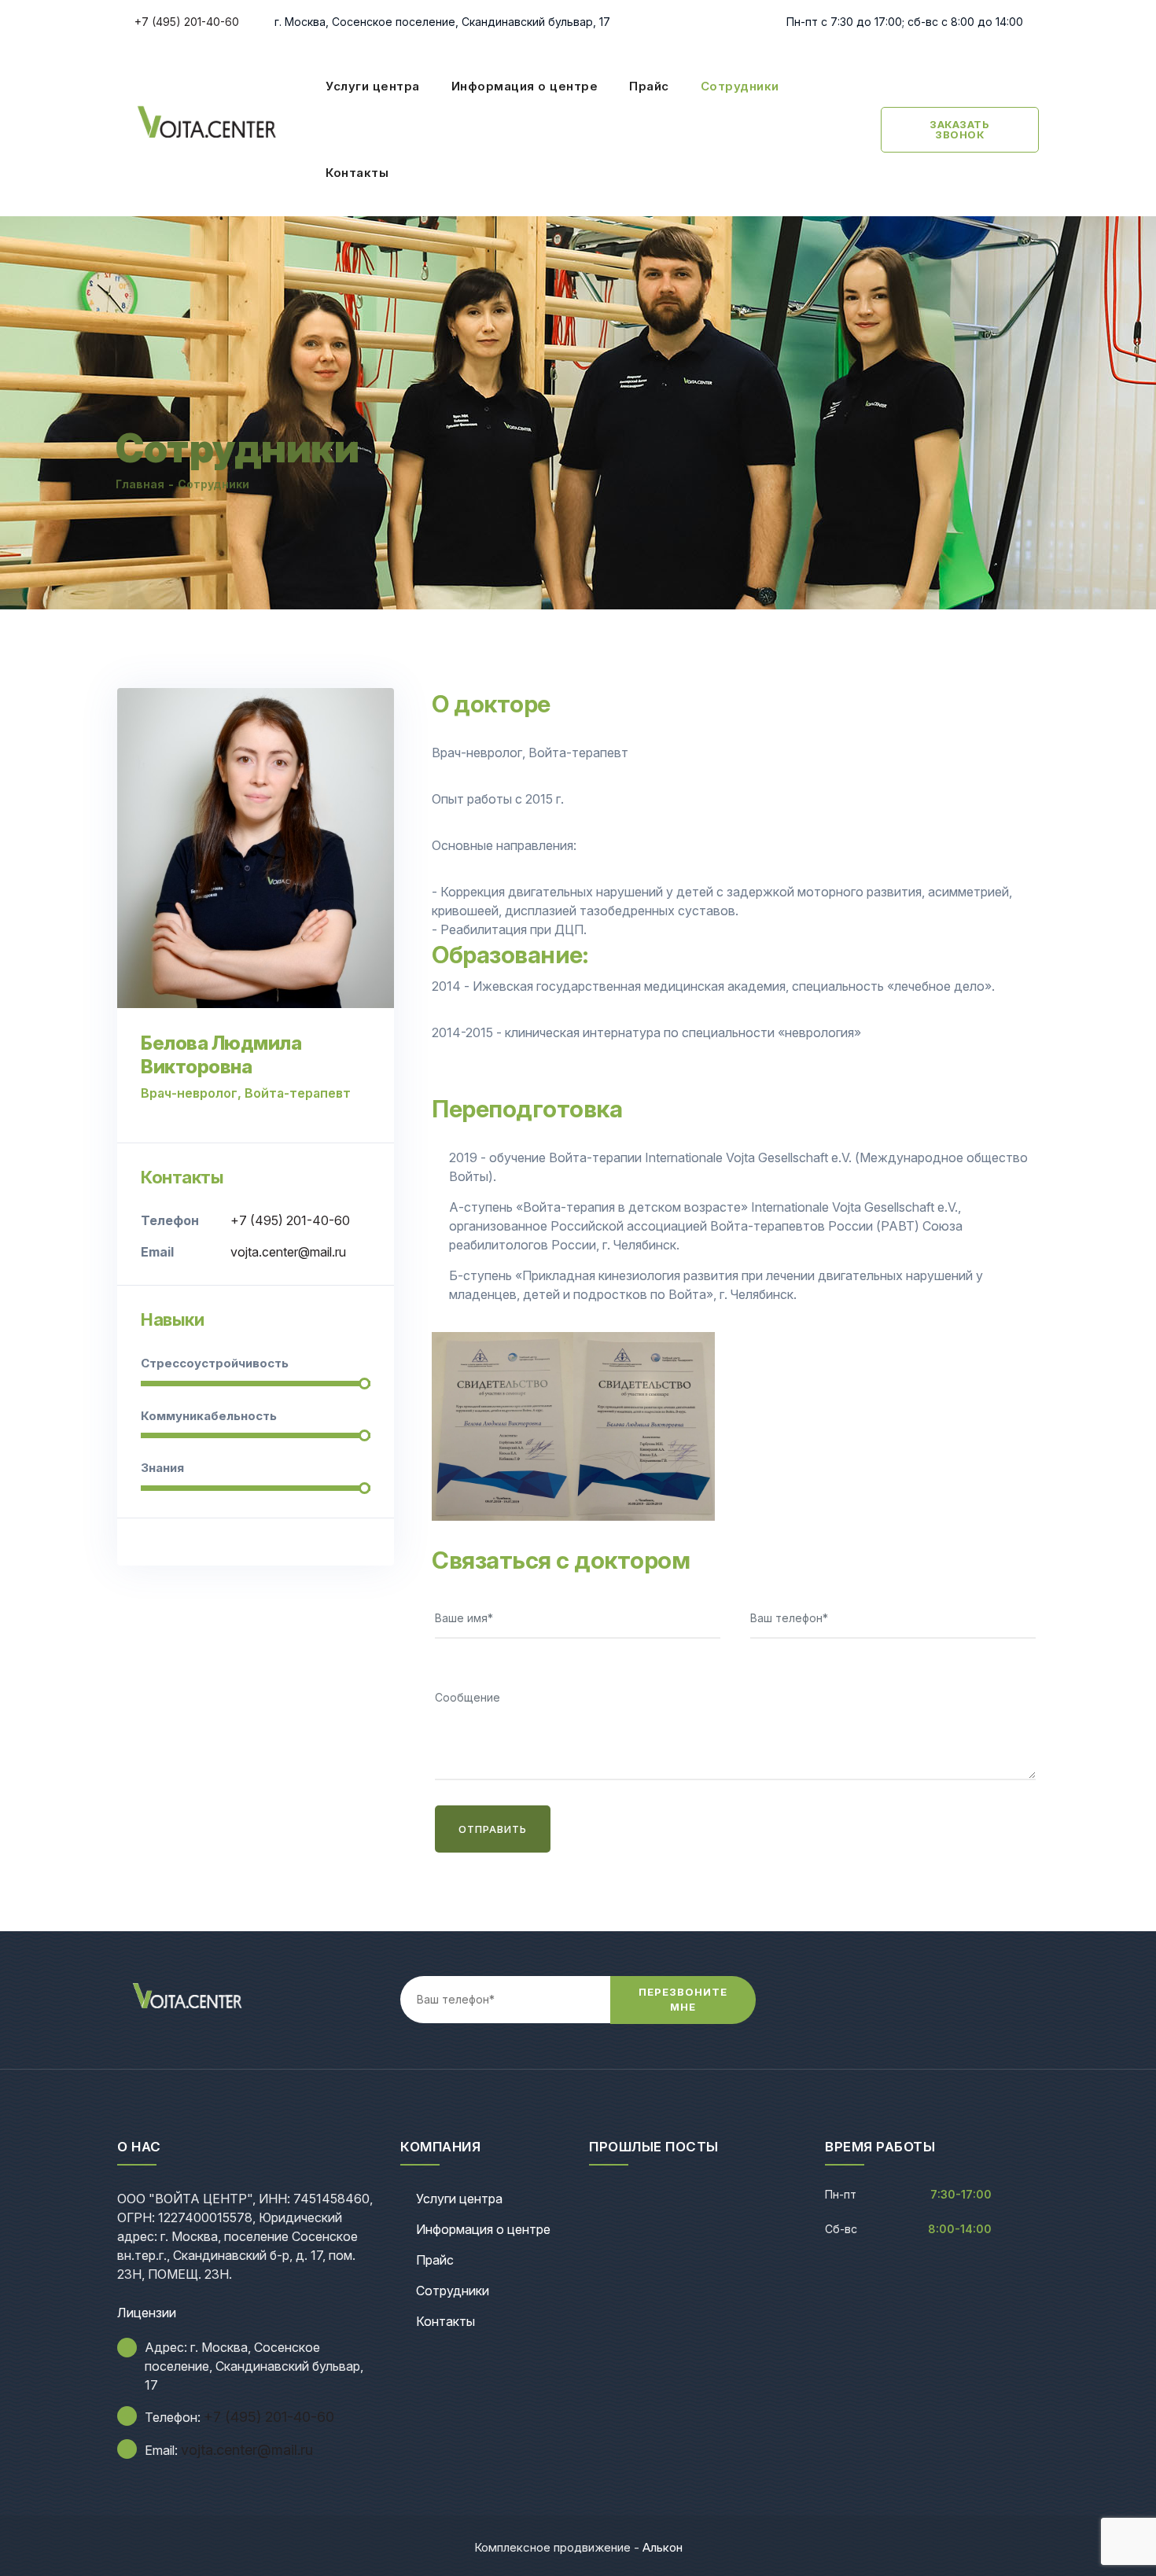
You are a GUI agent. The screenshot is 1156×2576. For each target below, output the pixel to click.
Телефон (170, 1220)
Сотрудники (740, 86)
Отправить (493, 1829)
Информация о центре (525, 86)
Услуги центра (373, 86)
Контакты (357, 173)
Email (157, 1252)
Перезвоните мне (683, 2000)
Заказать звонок (959, 129)
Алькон (663, 2547)
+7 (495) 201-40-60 (185, 22)
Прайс (649, 86)
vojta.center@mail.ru (288, 1252)
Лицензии (147, 2313)
